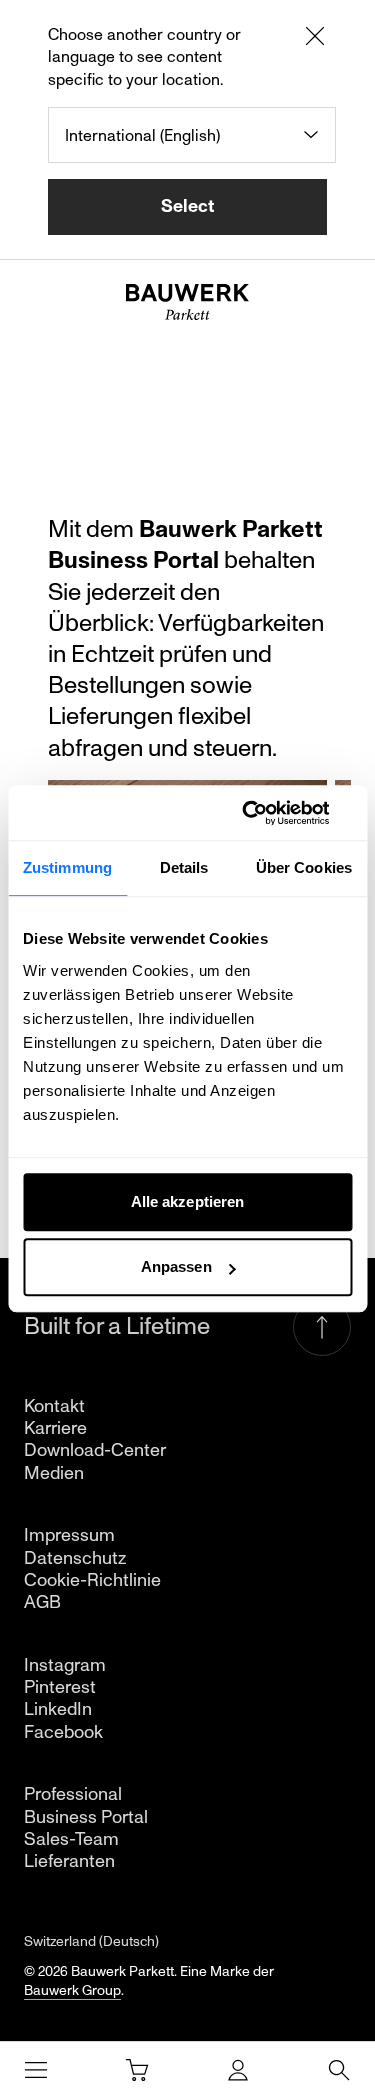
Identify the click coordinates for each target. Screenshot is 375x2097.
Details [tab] (184, 867)
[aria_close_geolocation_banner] (315, 39)
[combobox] (192, 135)
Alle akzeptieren (188, 1201)
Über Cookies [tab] (304, 867)
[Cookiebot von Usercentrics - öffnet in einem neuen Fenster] (267, 813)
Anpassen (176, 1266)
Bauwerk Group (72, 1990)
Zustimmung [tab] (67, 867)
